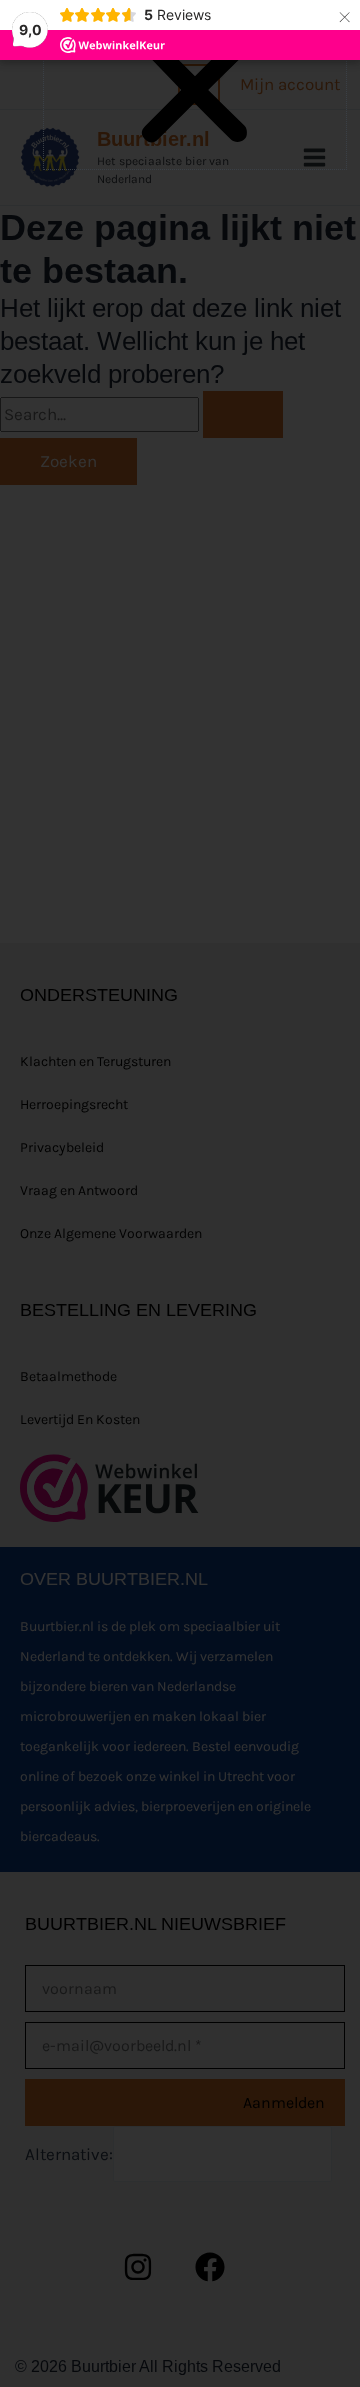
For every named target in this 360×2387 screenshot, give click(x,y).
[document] (180, 1193)
